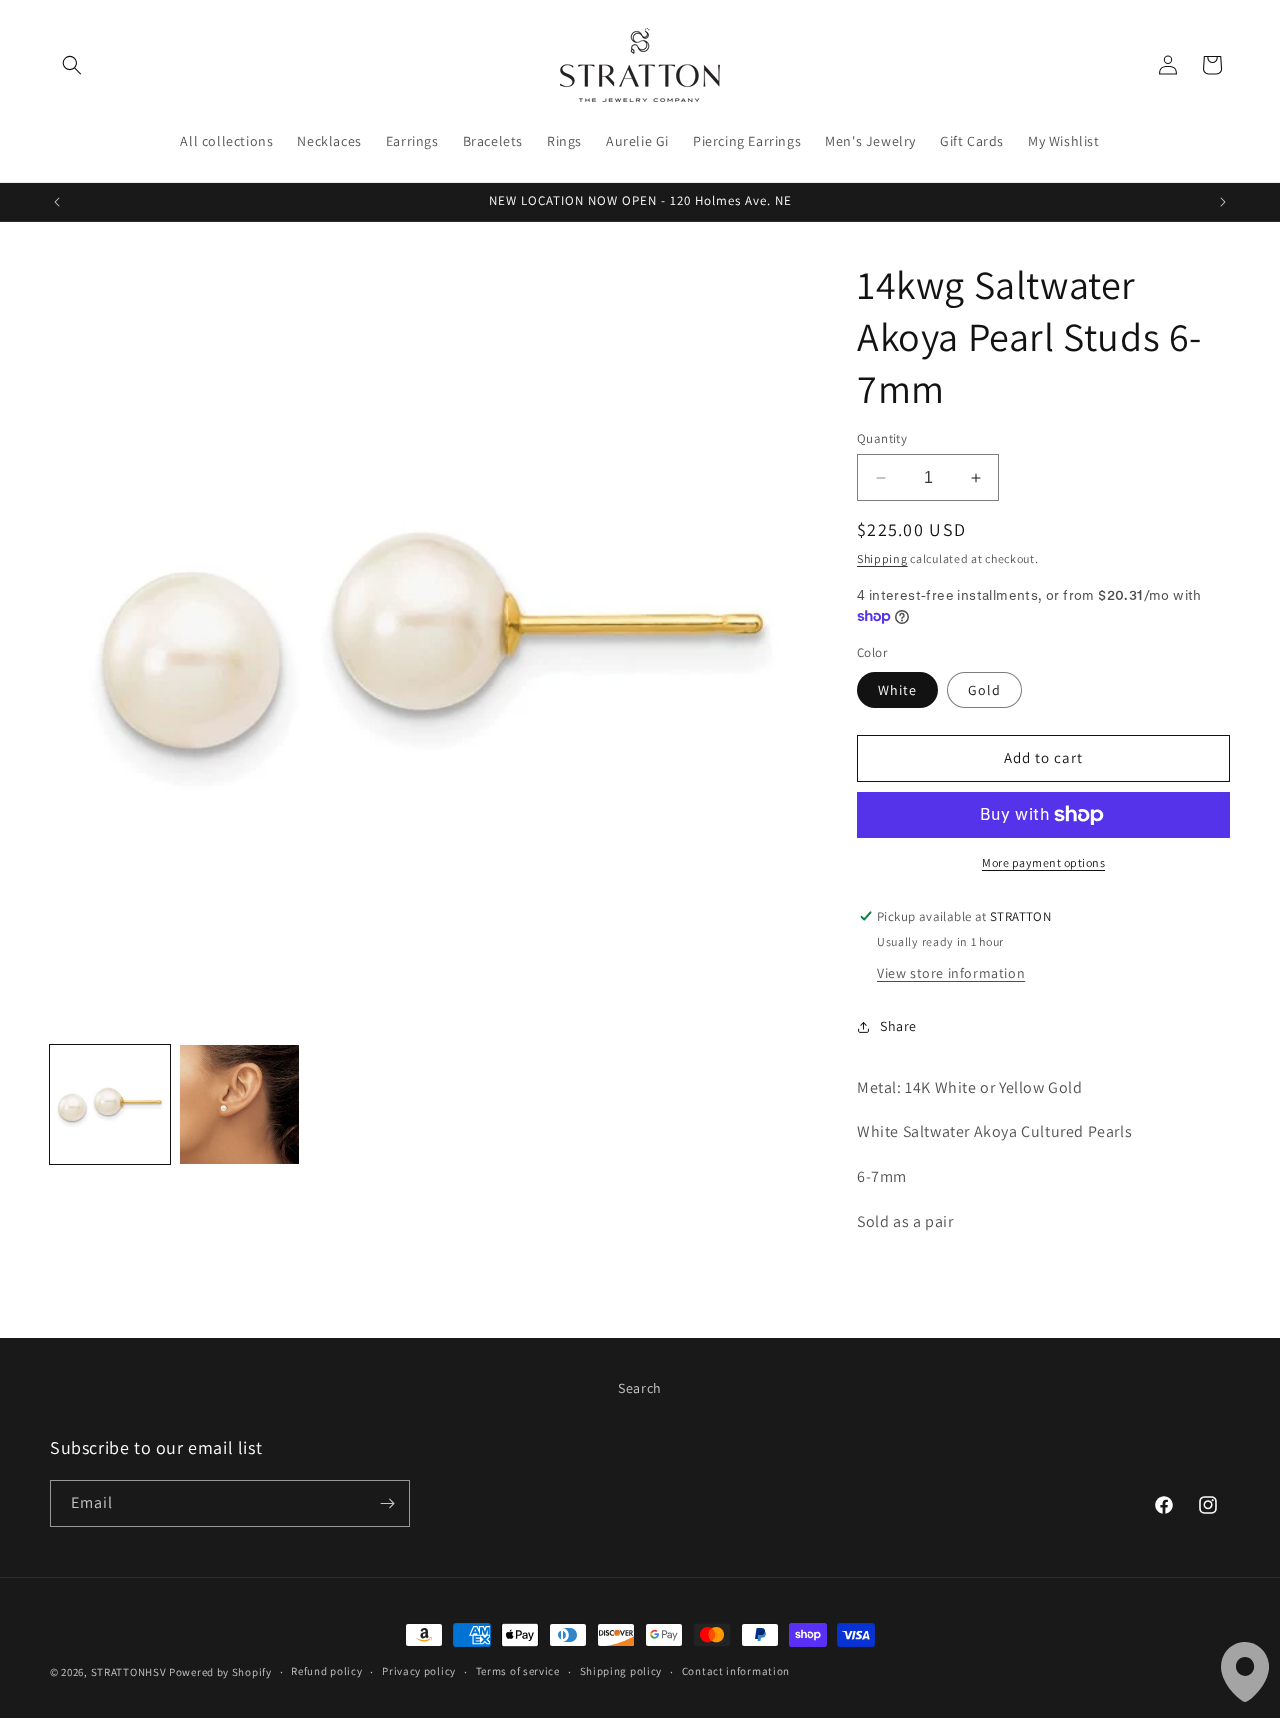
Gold (984, 690)
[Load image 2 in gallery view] (240, 1105)
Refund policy (326, 1671)
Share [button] (898, 1026)
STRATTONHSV (129, 1672)
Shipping (882, 558)
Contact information (736, 1671)
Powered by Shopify (220, 1672)
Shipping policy (621, 1671)
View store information (951, 973)
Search (640, 1388)
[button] (72, 65)
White (897, 690)
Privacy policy (419, 1671)
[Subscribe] (387, 1503)
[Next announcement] (1223, 202)
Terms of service (518, 1671)
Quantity (882, 438)
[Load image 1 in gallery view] (110, 1105)
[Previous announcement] (57, 202)
